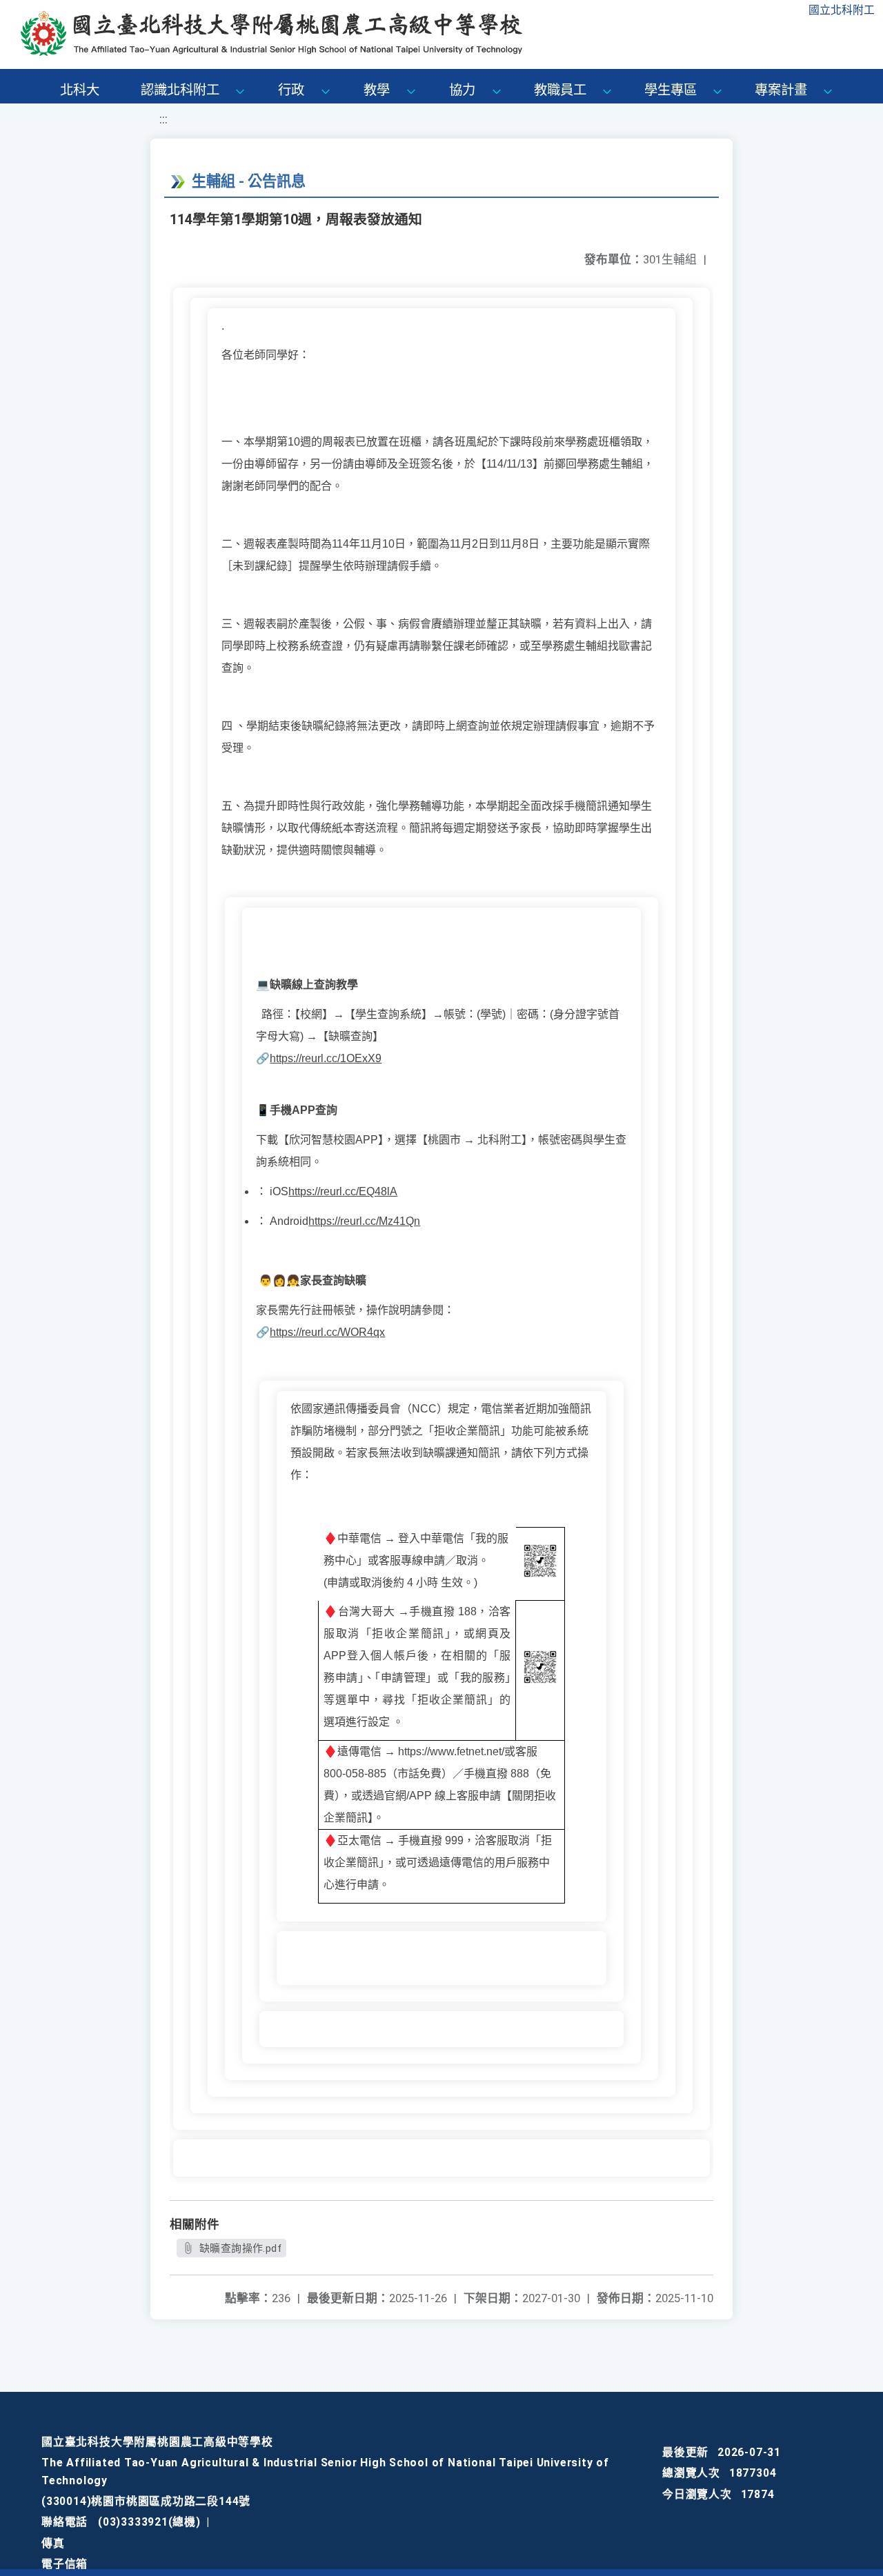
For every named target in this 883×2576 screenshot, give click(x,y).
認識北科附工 (180, 90)
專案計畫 (781, 90)
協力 (462, 90)
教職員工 (560, 90)
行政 (291, 90)
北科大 (80, 90)
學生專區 (671, 90)
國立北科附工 (842, 10)
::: (163, 119)
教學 (377, 90)
